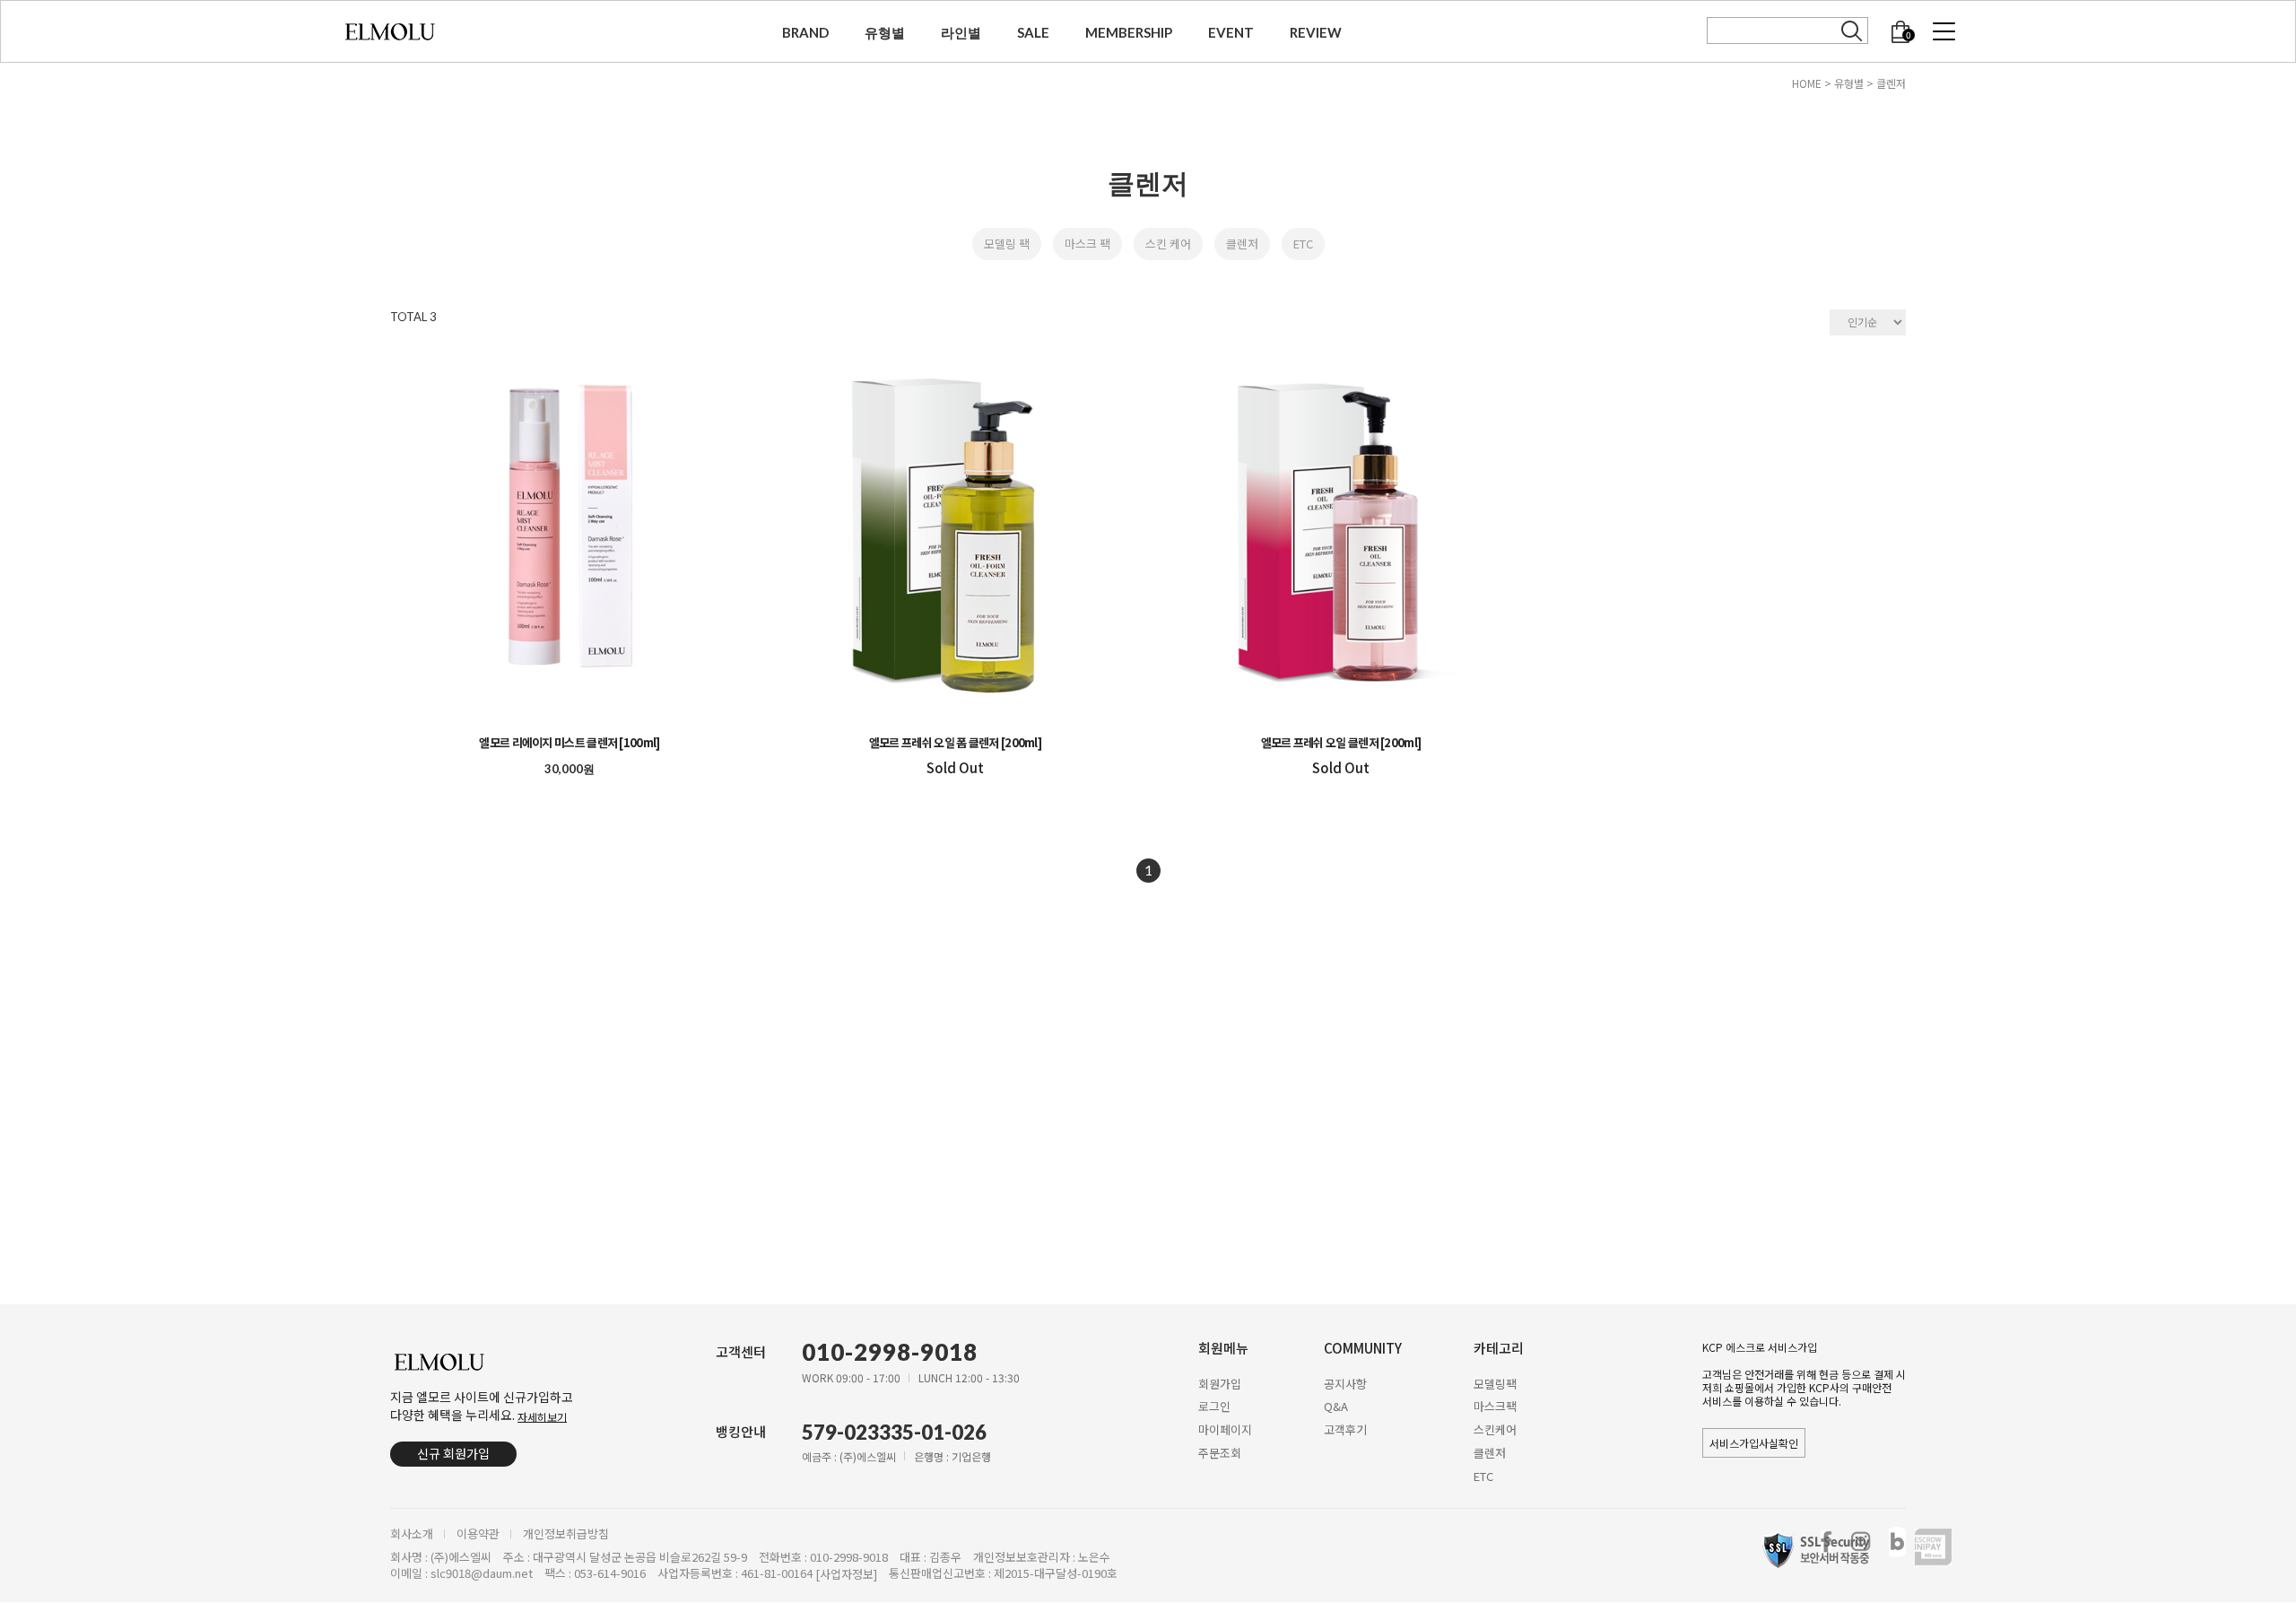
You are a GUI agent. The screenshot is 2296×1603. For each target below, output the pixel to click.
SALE (1033, 32)
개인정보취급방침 (566, 1534)
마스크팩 (1495, 1406)
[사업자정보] (846, 1575)
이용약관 (478, 1534)
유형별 (885, 32)
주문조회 (1220, 1453)
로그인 (1214, 1406)
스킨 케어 (1168, 244)
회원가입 (1220, 1383)
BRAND (805, 32)
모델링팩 (1495, 1383)
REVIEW (1316, 32)
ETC (1303, 244)
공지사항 (1345, 1383)
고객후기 (1345, 1429)
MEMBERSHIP (1129, 32)
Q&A (1336, 1406)
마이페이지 (1225, 1429)
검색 (1852, 31)
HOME (1807, 83)
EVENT (1231, 32)
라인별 (961, 32)
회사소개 (412, 1534)
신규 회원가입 (453, 1453)
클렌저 (1891, 83)
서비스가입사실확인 (1754, 1443)
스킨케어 (1495, 1429)
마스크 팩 (1087, 244)
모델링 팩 (1007, 244)
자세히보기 (542, 1416)
